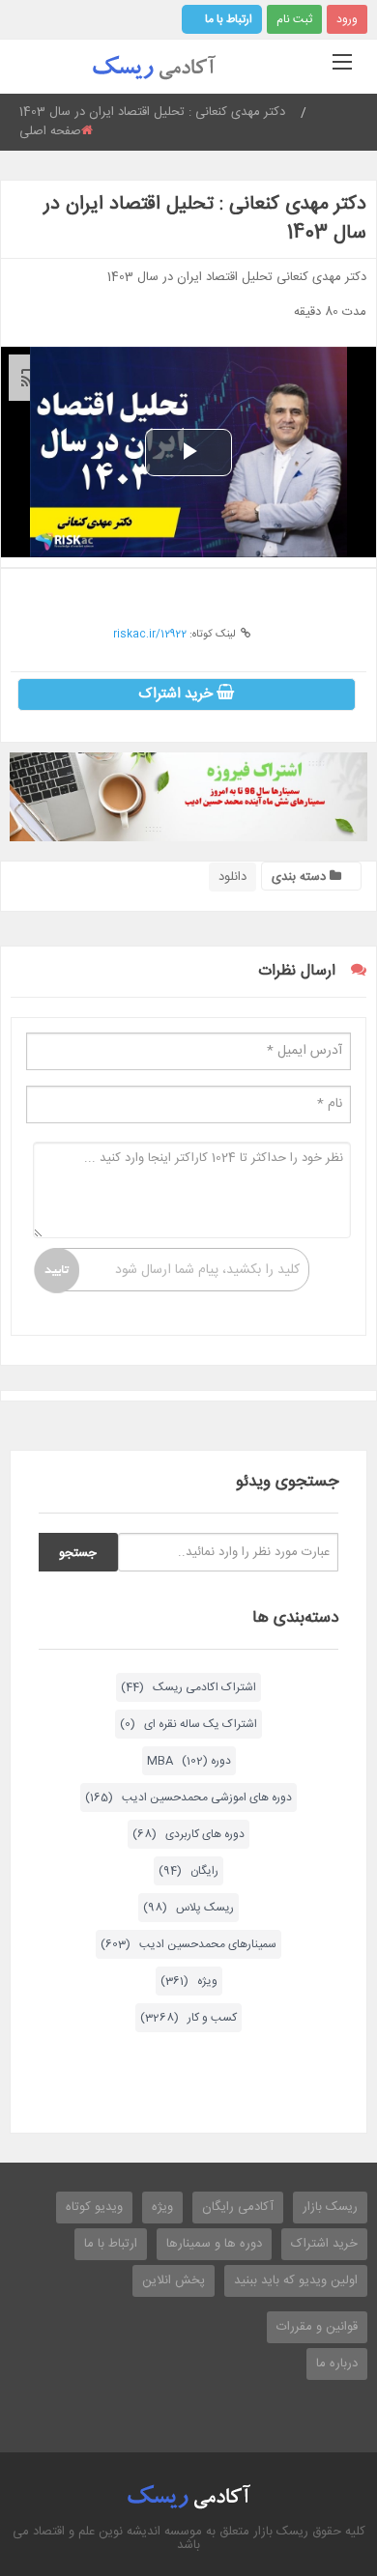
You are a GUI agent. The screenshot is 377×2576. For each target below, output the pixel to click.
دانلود (232, 877)
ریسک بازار (330, 2207)
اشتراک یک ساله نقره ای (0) (188, 1724)
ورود (347, 19)
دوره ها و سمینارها (214, 2244)
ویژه (162, 2207)
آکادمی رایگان (238, 2207)
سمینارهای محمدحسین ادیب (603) (188, 1944)
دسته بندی (301, 877)
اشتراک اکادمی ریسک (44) (188, 1687)
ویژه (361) (189, 1981)
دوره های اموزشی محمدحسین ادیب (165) (188, 1798)
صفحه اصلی (50, 131)
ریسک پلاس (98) (188, 1908)
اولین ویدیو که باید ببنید (296, 2280)
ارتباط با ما (229, 19)
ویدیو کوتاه (94, 2207)
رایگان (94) (188, 1871)
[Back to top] (314, 2455)
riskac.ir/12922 (150, 635)
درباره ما (337, 2364)
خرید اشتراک (177, 694)
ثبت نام (294, 19)
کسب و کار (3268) (188, 2018)
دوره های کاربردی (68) (188, 1834)
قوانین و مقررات (317, 2327)
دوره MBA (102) (189, 1761)
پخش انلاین (174, 2280)
